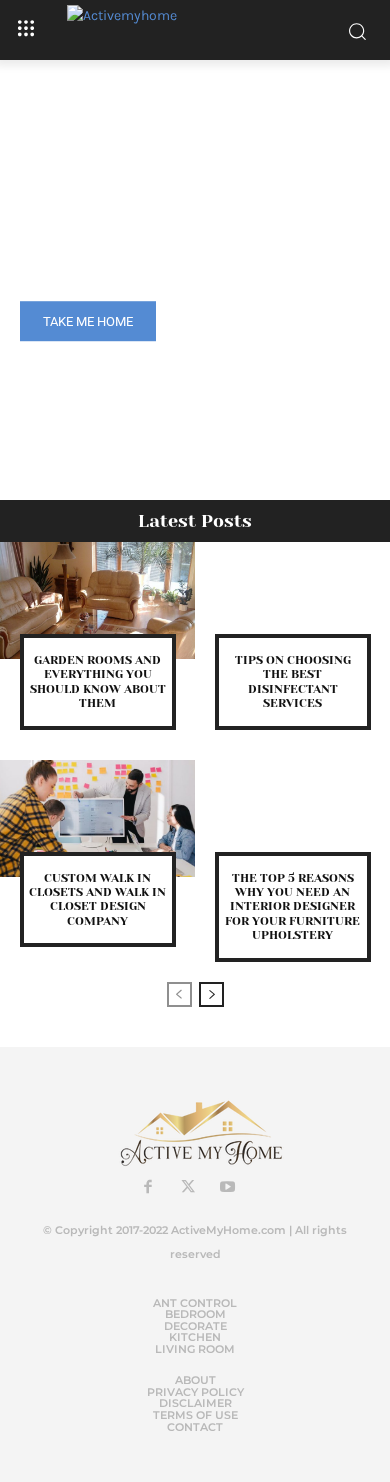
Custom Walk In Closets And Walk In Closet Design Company (97, 899)
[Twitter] (188, 1188)
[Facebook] (148, 1188)
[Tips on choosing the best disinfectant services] (292, 600)
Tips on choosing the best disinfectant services (293, 681)
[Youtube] (228, 1188)
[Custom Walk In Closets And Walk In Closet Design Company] (97, 818)
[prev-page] (179, 994)
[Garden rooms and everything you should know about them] (97, 600)
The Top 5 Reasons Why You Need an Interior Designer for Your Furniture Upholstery (292, 907)
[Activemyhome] (195, 30)
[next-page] (211, 994)
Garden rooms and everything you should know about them (98, 681)
